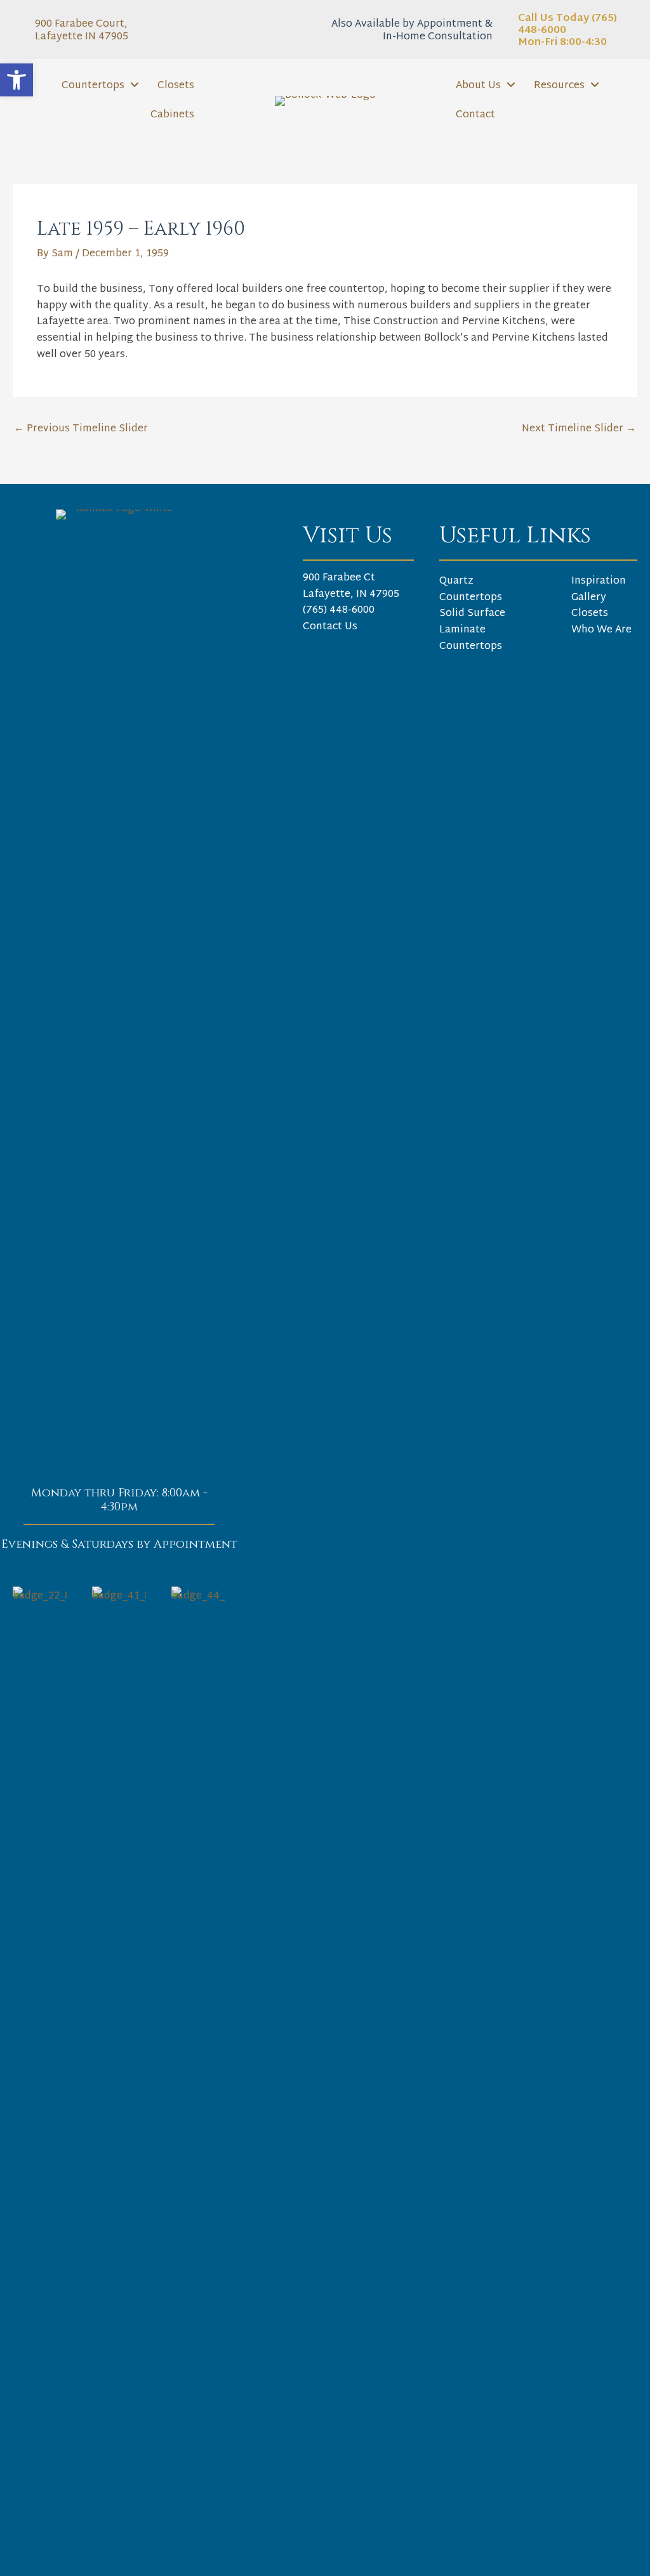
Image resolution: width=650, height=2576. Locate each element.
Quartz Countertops (471, 590)
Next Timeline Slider (579, 429)
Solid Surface (472, 614)
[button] (17, 80)
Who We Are (601, 630)
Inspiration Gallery (599, 590)
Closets (590, 614)
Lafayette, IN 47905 (351, 595)
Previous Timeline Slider (81, 429)
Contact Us (330, 627)
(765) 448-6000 (339, 611)
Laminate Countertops (471, 638)
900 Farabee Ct (339, 578)
